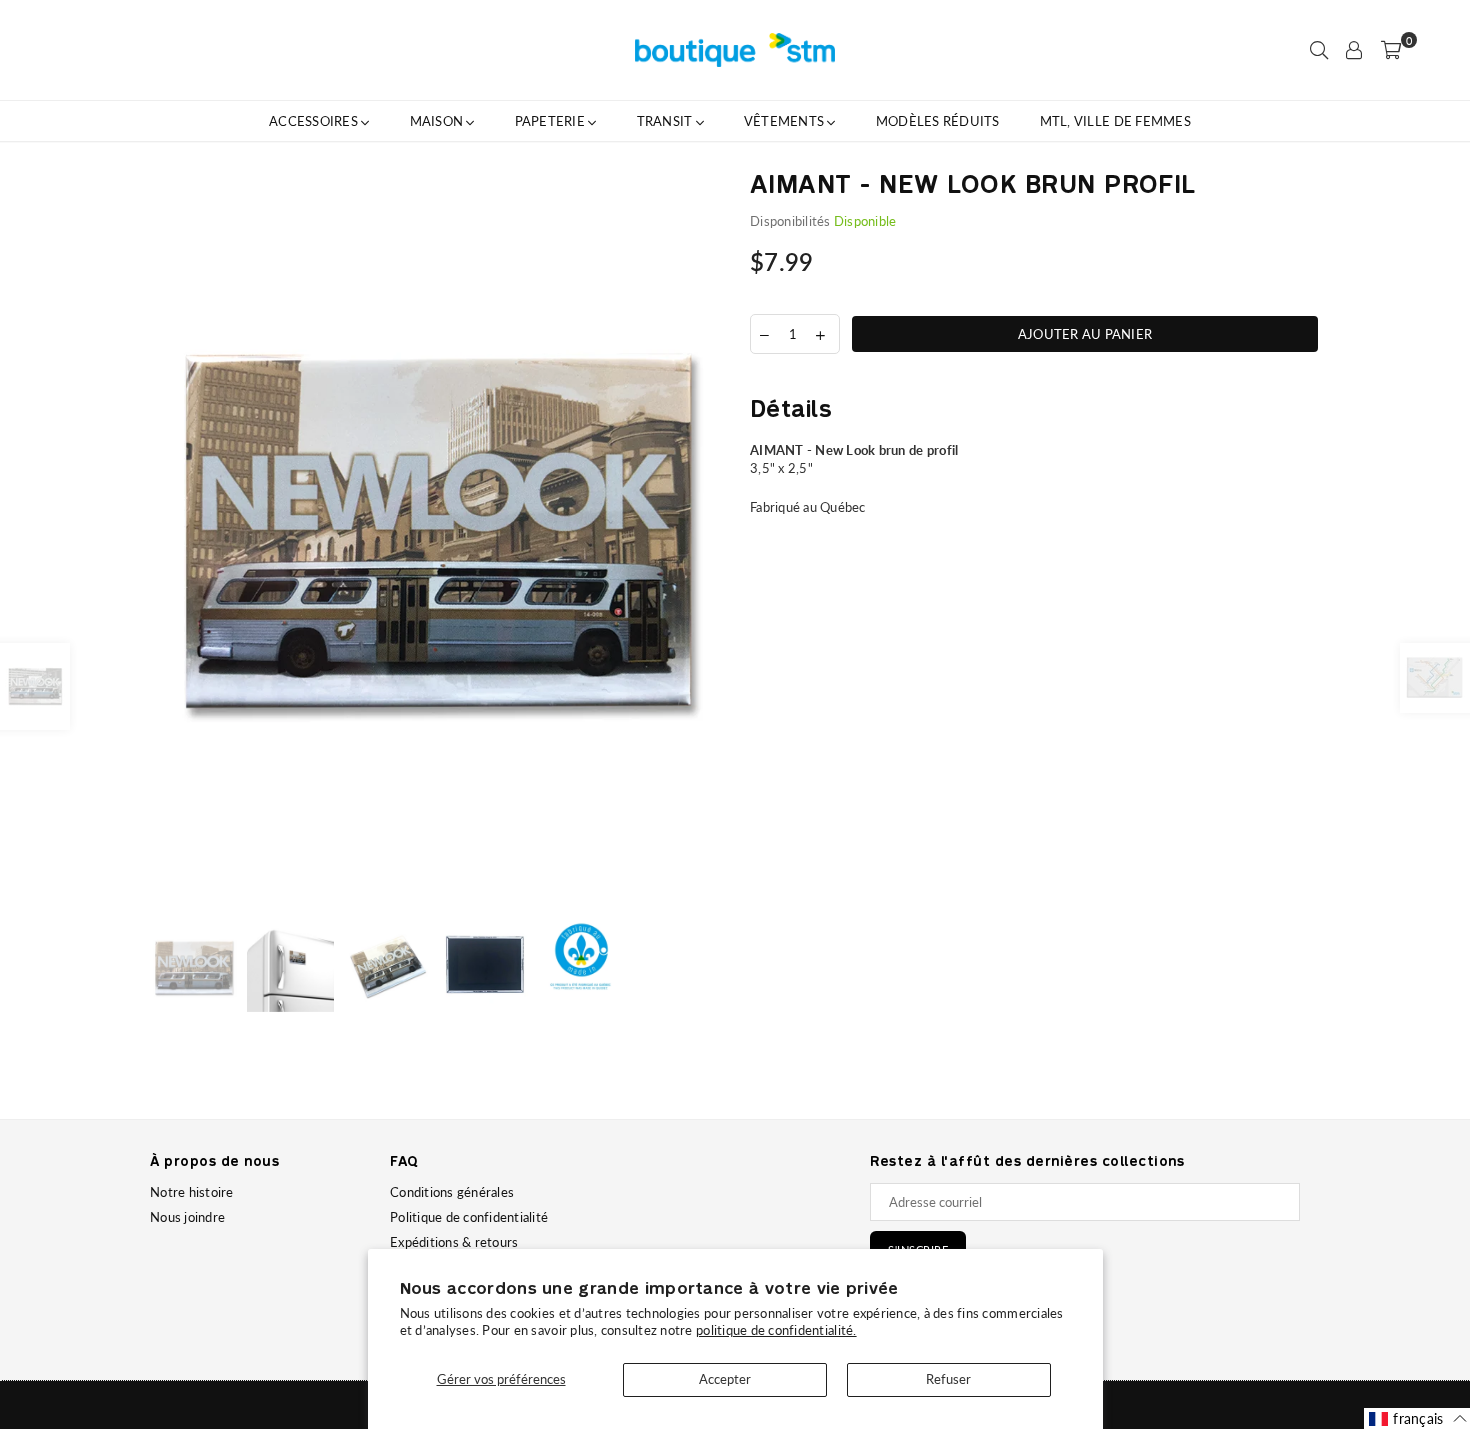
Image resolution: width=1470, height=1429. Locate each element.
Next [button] (702, 537)
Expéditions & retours (454, 1242)
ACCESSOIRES (315, 121)
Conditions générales (452, 1192)
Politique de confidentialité (469, 1217)
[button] (1418, 1418)
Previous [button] (167, 537)
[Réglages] (1354, 50)
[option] (435, 538)
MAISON (438, 121)
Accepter (725, 1379)
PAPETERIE (552, 121)
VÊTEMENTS (786, 121)
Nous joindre (187, 1217)
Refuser (948, 1379)
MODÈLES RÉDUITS (938, 121)
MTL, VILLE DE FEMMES (1115, 121)
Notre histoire (192, 1192)
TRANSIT (666, 121)
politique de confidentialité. (776, 1330)
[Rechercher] (1319, 50)
